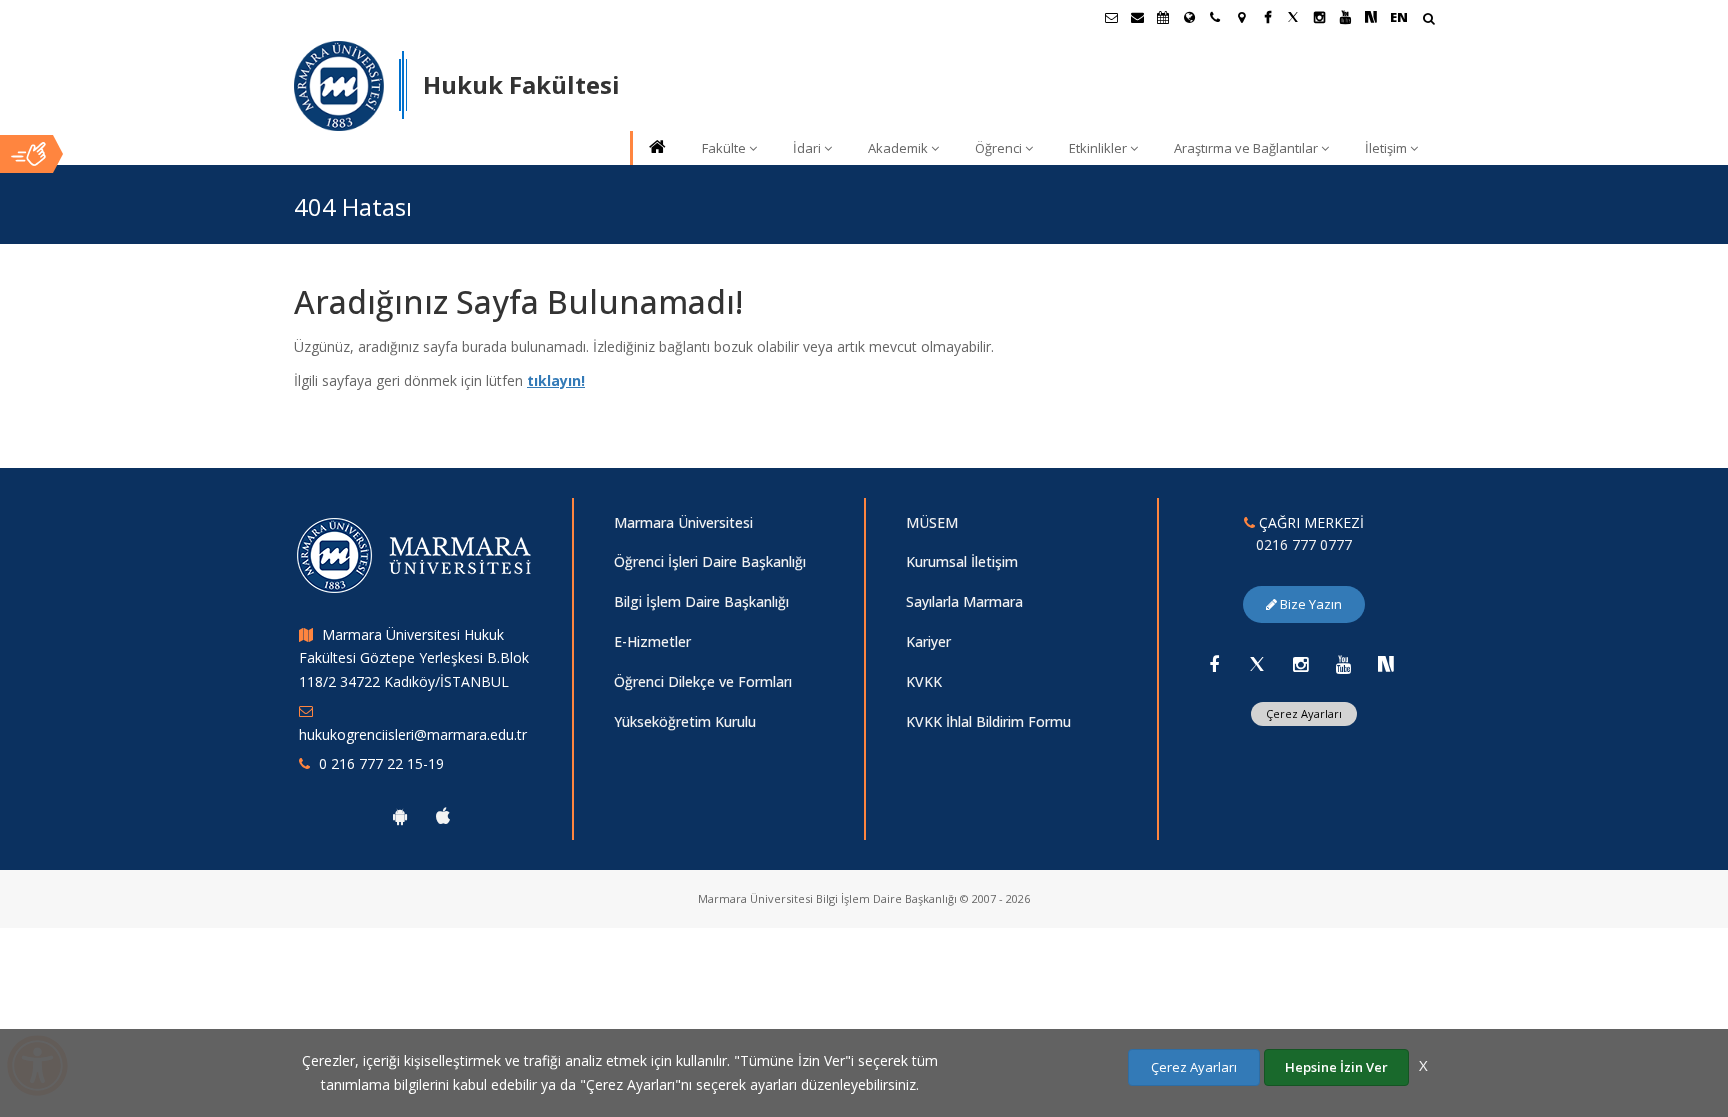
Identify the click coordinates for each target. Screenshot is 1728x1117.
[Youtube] (1343, 664)
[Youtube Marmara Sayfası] (1345, 17)
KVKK (924, 681)
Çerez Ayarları (1304, 713)
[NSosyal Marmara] (1386, 664)
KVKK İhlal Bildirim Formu (988, 721)
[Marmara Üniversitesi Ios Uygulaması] (443, 816)
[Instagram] (1300, 664)
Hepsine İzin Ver (1336, 1067)
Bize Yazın (1309, 604)
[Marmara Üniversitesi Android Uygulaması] (400, 816)
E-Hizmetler (652, 641)
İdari (807, 148)
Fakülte (724, 148)
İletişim (1386, 148)
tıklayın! (556, 380)
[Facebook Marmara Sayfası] (1267, 17)
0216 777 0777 (1304, 544)
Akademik (898, 148)
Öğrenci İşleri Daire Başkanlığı (710, 561)
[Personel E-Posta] (1137, 17)
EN (1399, 17)
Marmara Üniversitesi (683, 522)
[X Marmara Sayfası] (1293, 17)
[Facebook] (1214, 664)
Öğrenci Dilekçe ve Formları (703, 681)
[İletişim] (1215, 17)
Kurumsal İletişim (962, 561)
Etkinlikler (1098, 148)
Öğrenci (998, 148)
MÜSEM (932, 522)
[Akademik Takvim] (1163, 17)
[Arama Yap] (1428, 20)
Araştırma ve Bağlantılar (1246, 148)
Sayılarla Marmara (964, 601)
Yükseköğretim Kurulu (685, 721)
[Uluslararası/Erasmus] (1189, 17)
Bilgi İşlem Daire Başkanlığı (701, 601)
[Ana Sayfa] (656, 148)
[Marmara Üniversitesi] (339, 86)
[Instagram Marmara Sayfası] (1319, 17)
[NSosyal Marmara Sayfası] (1371, 17)
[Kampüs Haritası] (1241, 17)
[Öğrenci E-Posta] (1111, 17)
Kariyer (928, 641)
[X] (1257, 664)
